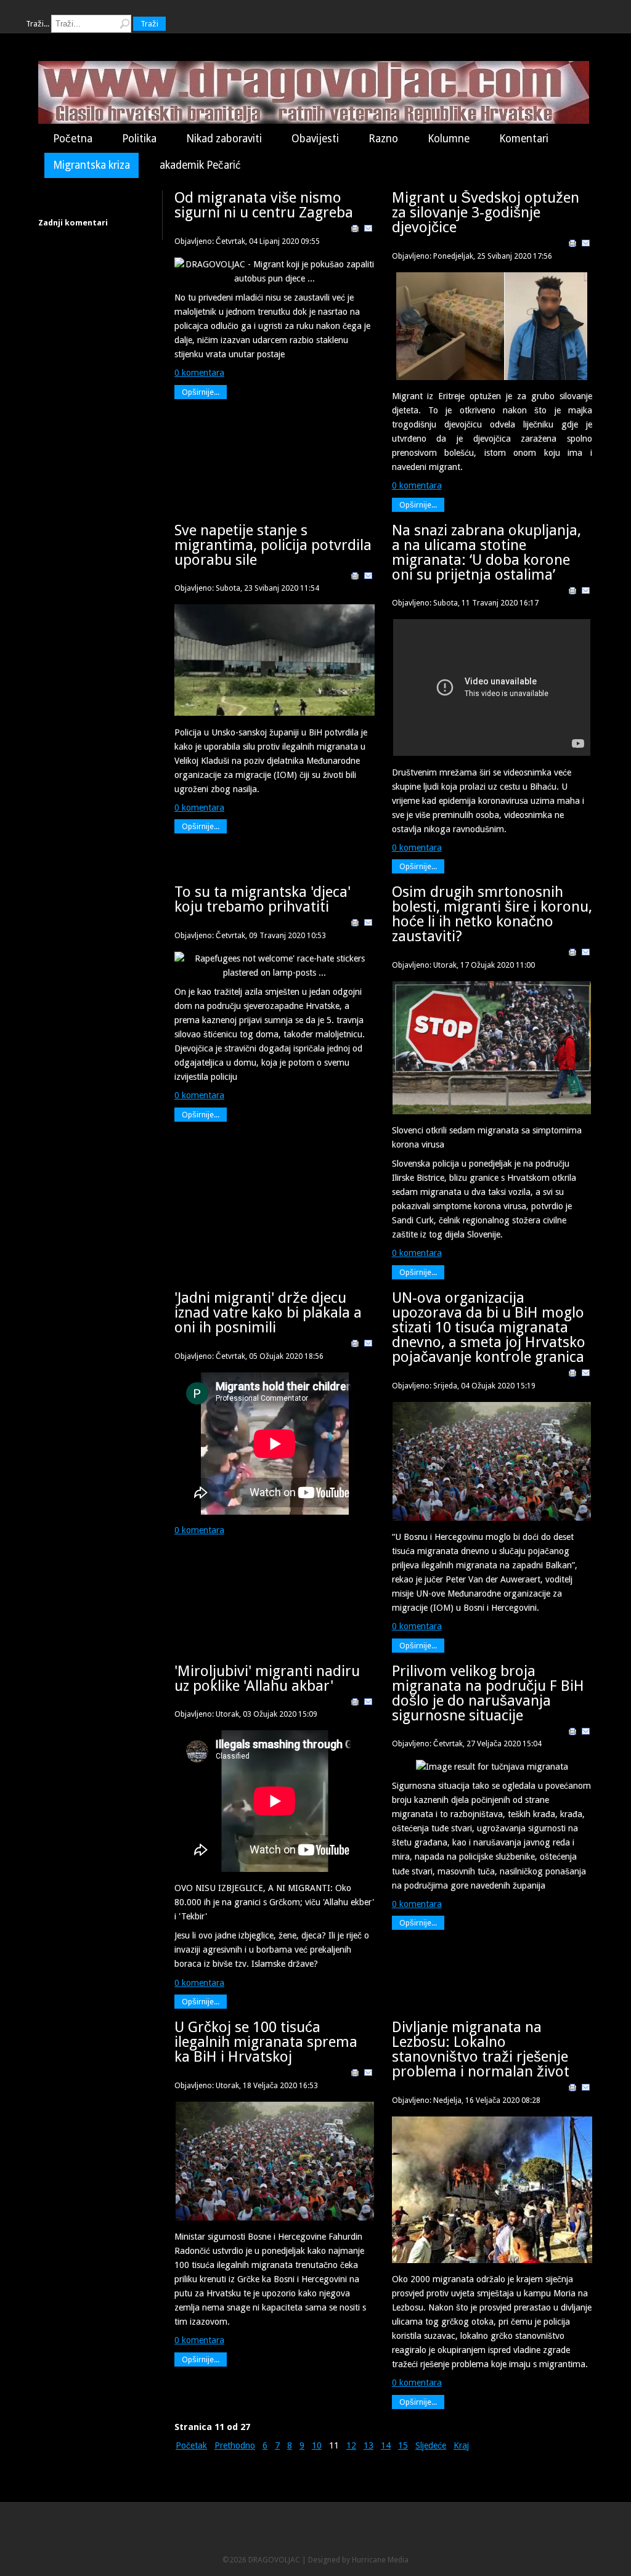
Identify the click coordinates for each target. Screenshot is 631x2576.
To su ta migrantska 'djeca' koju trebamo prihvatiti (263, 899)
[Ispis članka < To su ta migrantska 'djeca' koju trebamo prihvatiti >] (355, 925)
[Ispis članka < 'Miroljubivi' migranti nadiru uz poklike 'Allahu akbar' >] (355, 1704)
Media (398, 2560)
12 (351, 2445)
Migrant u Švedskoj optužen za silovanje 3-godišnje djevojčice (486, 213)
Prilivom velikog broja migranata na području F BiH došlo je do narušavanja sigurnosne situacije (488, 1693)
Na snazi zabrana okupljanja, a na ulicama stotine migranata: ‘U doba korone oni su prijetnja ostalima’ (486, 553)
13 (368, 2445)
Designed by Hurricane (348, 2560)
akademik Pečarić (200, 165)
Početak (191, 2445)
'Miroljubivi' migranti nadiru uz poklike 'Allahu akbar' (267, 1679)
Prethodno (235, 2445)
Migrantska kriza (92, 165)
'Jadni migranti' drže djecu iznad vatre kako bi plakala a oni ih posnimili (268, 1313)
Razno (383, 139)
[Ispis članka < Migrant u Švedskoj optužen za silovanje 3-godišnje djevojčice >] (572, 245)
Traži (149, 24)
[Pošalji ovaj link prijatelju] (368, 230)
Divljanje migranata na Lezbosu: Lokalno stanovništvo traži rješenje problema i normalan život (481, 2049)
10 (317, 2445)
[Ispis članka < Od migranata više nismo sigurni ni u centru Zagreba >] (355, 230)
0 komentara (199, 373)
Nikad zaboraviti (224, 139)
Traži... (38, 24)
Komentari (524, 139)
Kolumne (449, 139)
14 (386, 2445)
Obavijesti (315, 139)
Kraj (461, 2445)
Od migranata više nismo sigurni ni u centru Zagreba (264, 205)
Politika (139, 139)
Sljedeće (431, 2445)
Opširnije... (201, 392)
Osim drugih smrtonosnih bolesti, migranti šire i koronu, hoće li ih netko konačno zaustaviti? (492, 914)
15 (403, 2445)
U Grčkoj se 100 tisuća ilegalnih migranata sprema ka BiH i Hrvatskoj (266, 2042)
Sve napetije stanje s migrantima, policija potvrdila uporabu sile (273, 545)
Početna (73, 139)
